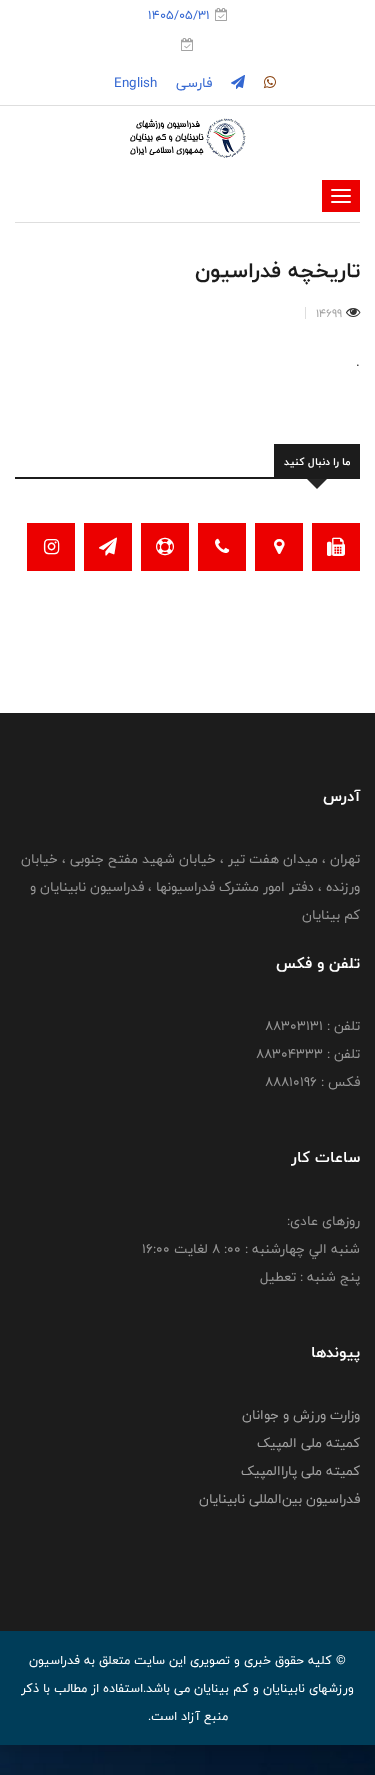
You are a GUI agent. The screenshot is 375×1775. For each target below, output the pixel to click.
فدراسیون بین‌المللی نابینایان (279, 1499)
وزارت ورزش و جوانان (301, 1415)
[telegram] (236, 83)
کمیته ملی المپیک (308, 1443)
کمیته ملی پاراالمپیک (300, 1471)
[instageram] (268, 83)
